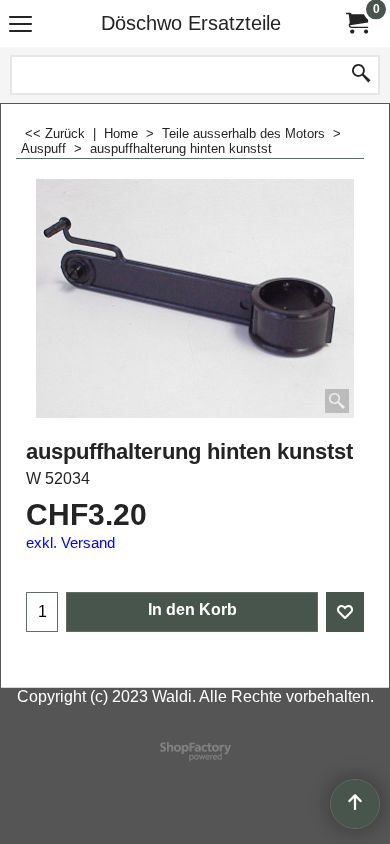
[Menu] (20, 25)
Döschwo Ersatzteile (191, 23)
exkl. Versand (70, 543)
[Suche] (361, 75)
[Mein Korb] (356, 23)
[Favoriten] (345, 612)
